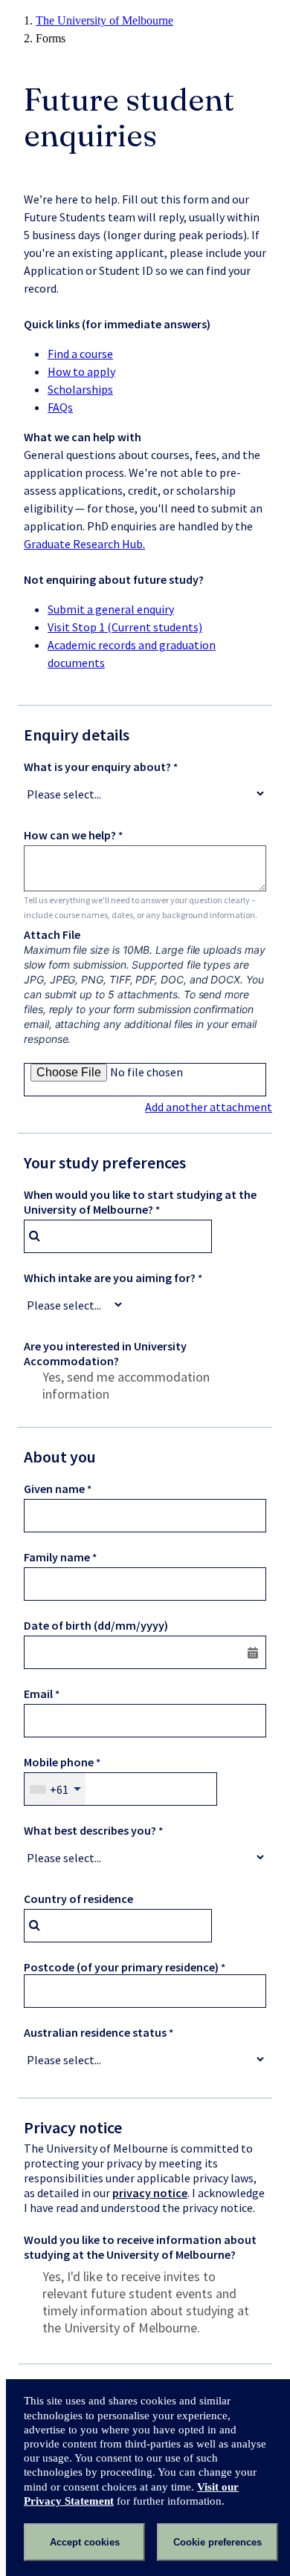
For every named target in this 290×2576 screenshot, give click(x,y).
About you (60, 1457)
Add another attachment (209, 1107)
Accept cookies (85, 2542)
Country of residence (78, 1899)
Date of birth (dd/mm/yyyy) (96, 1625)
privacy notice (150, 2193)
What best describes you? (90, 1830)
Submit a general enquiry (111, 609)
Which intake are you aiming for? (110, 1278)
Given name (54, 1489)
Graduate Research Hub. (84, 544)
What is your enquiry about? (97, 767)
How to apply (81, 371)
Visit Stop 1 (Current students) (125, 627)
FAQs (60, 407)
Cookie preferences (217, 2542)
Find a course (80, 354)
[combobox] (118, 1236)
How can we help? (70, 835)
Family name (57, 1557)
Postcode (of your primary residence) (121, 1967)
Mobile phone (59, 1762)
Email (38, 1694)
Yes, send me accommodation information (126, 1385)
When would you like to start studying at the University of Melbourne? (140, 1202)
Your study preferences (105, 1162)
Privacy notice (73, 2127)
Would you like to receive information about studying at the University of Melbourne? (140, 2247)
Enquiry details (77, 735)
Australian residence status (95, 2032)
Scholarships (80, 389)
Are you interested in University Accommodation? (105, 1353)
